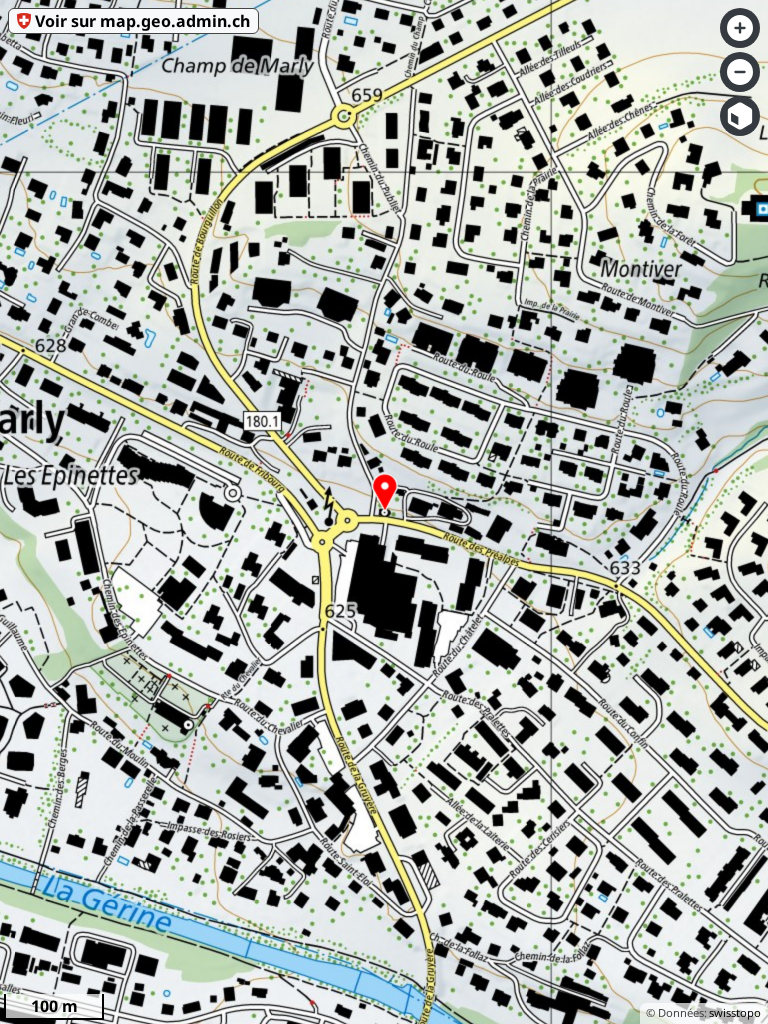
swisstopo (735, 1012)
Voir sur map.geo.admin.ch (142, 21)
